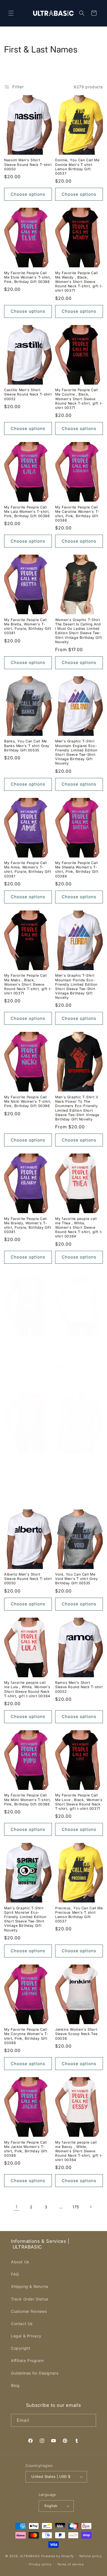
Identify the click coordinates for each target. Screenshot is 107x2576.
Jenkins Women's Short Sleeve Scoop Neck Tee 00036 (76, 2034)
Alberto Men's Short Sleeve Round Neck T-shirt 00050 (28, 1579)
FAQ (15, 2274)
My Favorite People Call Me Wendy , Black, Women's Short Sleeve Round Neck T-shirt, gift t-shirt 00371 (79, 282)
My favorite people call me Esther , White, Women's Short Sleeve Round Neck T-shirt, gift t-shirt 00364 (79, 1350)
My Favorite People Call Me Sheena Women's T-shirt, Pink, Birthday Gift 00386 (77, 870)
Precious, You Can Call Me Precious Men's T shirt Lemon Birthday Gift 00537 (79, 1915)
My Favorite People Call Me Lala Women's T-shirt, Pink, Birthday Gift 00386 (27, 512)
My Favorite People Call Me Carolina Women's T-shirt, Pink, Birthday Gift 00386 (77, 514)
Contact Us (22, 2324)
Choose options (28, 194)
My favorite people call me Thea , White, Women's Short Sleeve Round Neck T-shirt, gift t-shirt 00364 (79, 1228)
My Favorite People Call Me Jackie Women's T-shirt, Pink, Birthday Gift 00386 (26, 2149)
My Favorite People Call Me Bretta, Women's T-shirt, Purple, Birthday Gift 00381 (28, 627)
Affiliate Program (27, 2360)
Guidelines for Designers (35, 2373)
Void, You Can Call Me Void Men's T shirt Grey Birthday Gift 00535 (77, 1579)
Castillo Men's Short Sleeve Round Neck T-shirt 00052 (28, 394)
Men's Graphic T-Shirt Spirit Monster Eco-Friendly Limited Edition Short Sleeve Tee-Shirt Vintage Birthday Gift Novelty (25, 1919)
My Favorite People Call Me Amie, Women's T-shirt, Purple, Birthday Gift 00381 (28, 870)
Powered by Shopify (57, 2556)
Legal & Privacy (26, 2336)
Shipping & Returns (30, 2286)
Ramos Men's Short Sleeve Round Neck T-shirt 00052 (79, 1687)
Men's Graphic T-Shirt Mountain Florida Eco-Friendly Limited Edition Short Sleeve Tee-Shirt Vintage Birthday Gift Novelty (76, 987)
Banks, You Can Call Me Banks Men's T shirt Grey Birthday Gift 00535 (27, 746)
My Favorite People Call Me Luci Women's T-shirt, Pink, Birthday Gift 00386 (27, 1463)
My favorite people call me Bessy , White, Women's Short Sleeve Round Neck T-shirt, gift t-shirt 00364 (79, 2151)
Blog (15, 2385)
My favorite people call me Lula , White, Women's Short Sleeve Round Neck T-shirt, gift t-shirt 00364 (27, 1689)
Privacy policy (40, 2564)
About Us (20, 2262)
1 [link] (17, 2207)
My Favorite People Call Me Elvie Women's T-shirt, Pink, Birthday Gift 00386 (28, 277)
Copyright (21, 2348)
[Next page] (91, 2207)
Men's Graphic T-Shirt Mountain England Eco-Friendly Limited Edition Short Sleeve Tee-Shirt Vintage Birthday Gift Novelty (76, 752)
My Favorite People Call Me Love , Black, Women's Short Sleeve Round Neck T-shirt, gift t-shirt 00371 (79, 1802)
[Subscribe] (90, 2420)
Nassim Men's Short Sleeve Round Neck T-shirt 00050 (28, 164)
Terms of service (70, 2564)
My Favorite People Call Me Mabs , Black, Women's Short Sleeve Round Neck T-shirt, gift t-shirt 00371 (28, 984)
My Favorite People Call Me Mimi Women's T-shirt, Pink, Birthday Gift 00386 (28, 1800)
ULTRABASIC (30, 2556)
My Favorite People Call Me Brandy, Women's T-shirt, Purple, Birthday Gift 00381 (28, 1225)
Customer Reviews (29, 2311)
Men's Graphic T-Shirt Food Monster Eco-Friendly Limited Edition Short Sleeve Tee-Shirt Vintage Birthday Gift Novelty (76, 1469)
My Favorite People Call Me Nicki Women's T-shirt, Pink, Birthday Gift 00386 (28, 1101)
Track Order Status (30, 2299)
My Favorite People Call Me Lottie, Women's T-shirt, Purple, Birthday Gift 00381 (28, 1348)
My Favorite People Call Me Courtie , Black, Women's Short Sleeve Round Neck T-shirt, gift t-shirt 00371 (79, 399)
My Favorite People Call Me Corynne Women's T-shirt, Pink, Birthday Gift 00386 (26, 2036)
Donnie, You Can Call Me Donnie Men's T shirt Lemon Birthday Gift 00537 (77, 167)
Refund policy (91, 2556)
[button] (11, 13)
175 (76, 2207)
